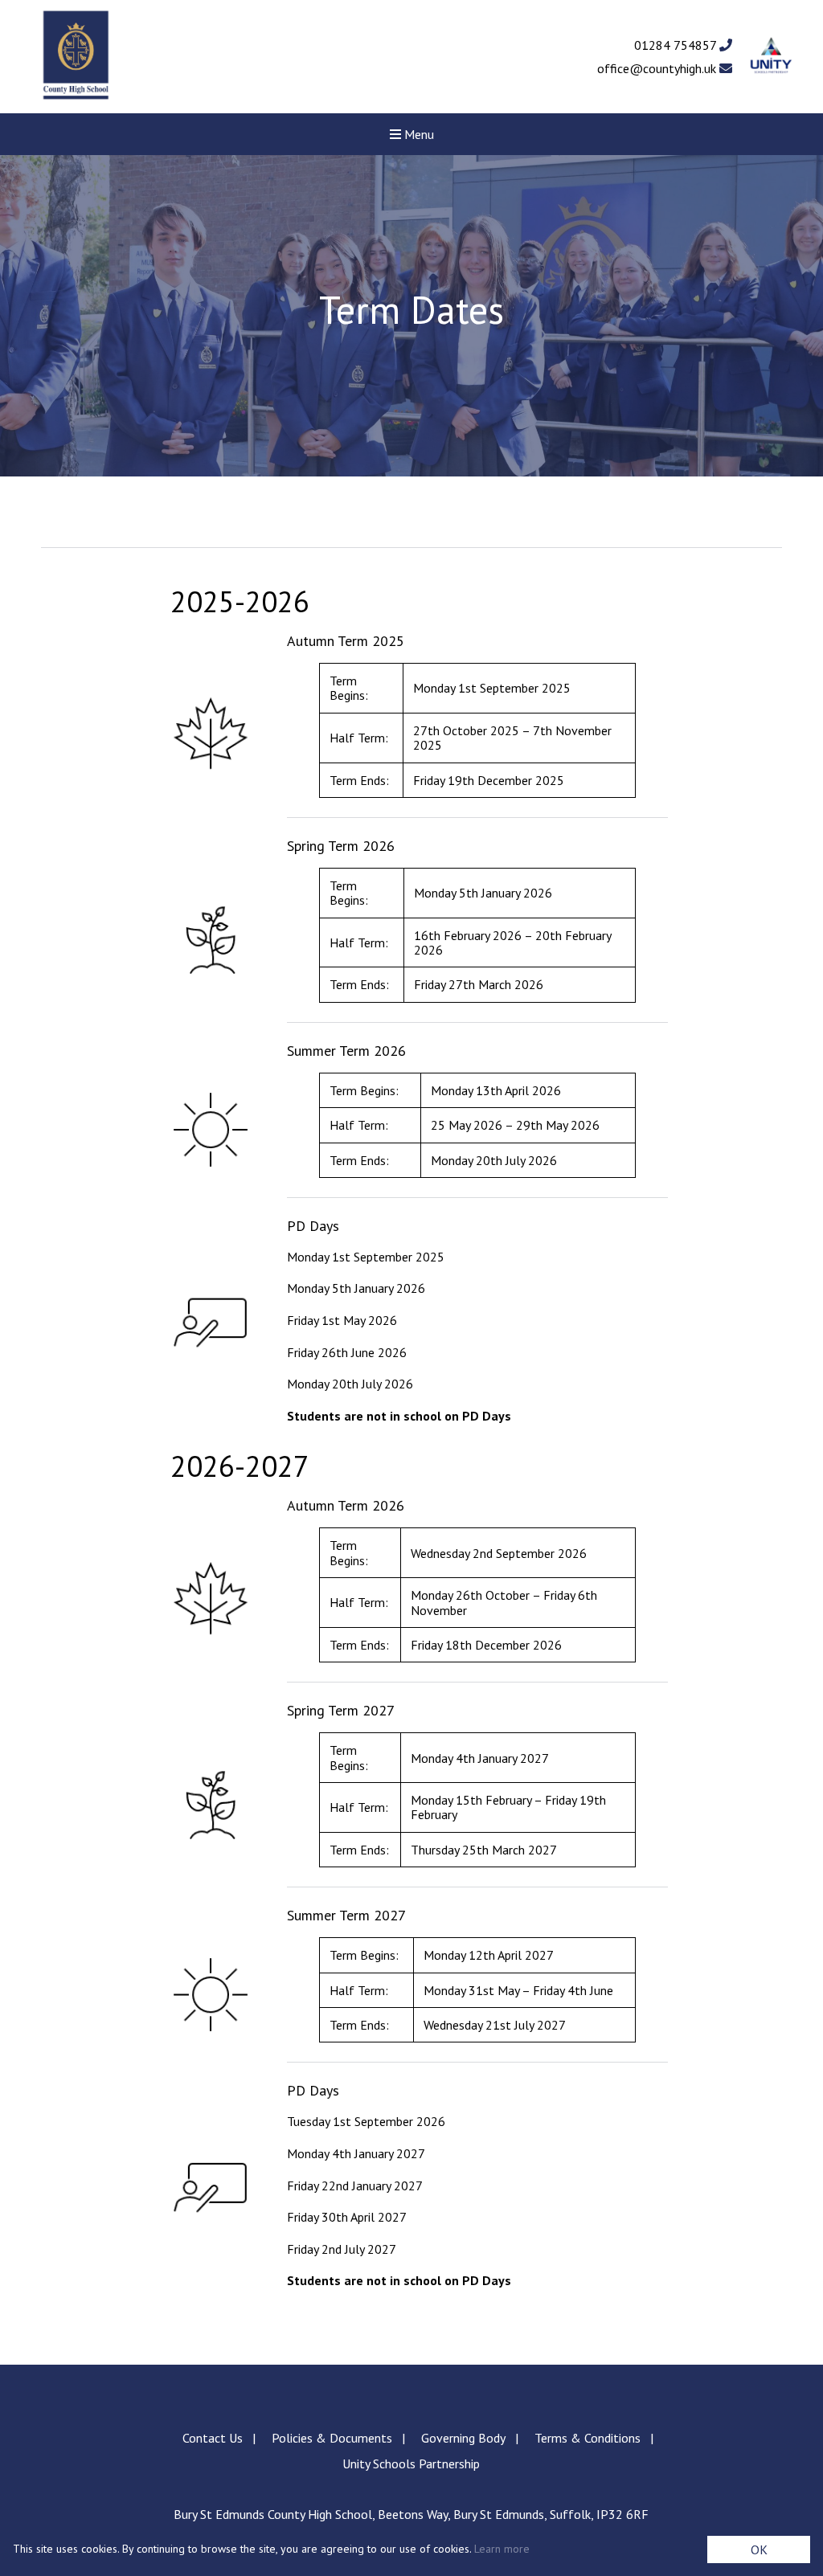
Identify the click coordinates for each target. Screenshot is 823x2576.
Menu (418, 134)
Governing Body (463, 2438)
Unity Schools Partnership (411, 2464)
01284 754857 (677, 45)
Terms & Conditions (588, 2438)
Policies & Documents (332, 2438)
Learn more (502, 2549)
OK (759, 2549)
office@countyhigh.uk (658, 68)
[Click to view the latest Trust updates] (771, 57)
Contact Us (213, 2438)
